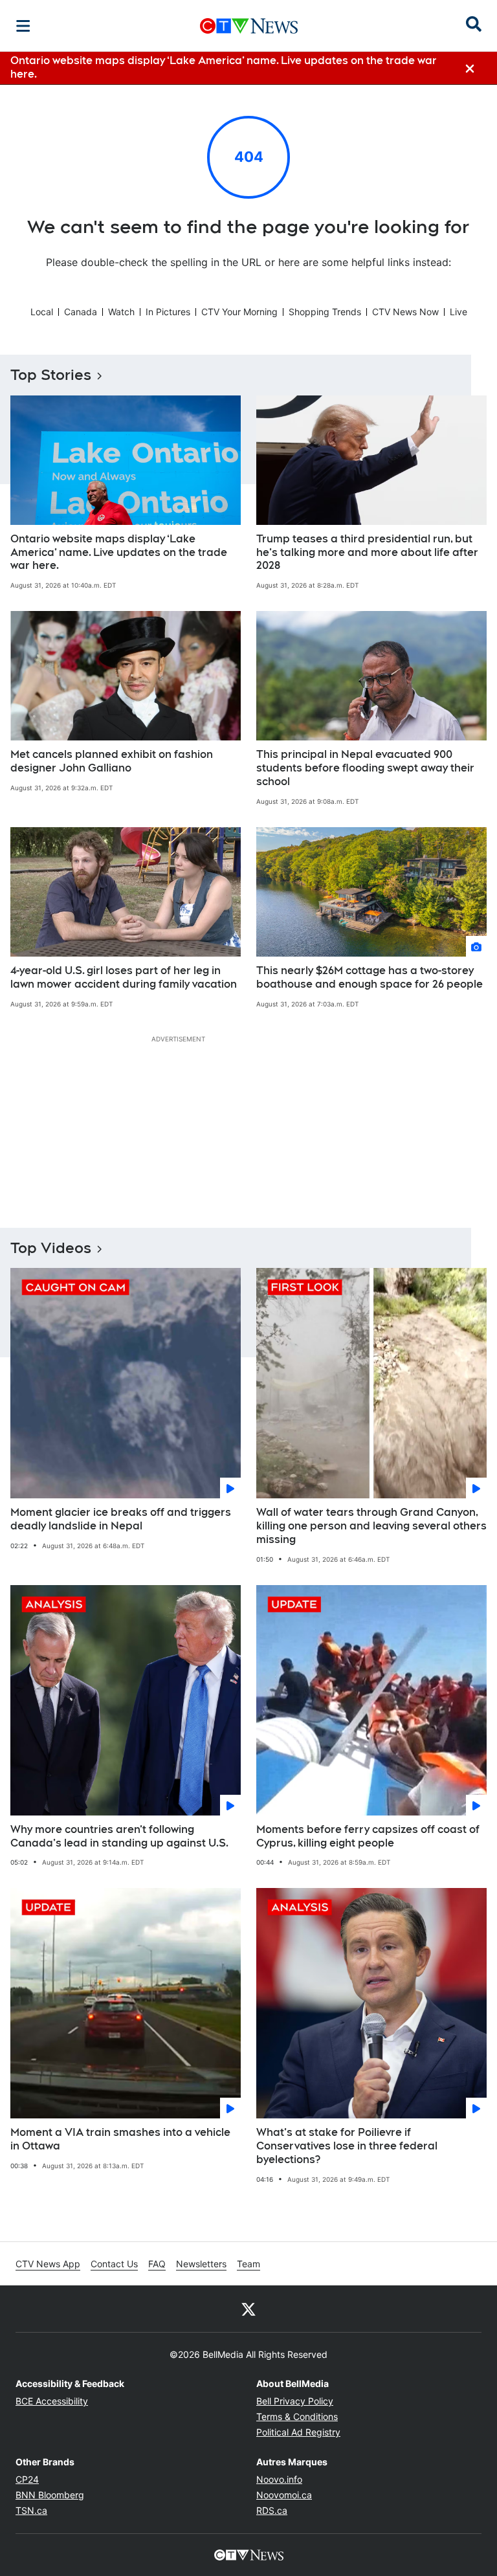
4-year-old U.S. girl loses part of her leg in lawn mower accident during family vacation (124, 977)
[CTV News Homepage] (249, 26)
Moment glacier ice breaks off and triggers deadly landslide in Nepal (121, 1519)
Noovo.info (279, 2479)
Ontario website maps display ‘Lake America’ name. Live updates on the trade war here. (119, 552)
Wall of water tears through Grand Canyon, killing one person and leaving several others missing (371, 1526)
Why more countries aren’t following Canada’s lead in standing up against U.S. (119, 1836)
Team (248, 2264)
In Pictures (168, 312)
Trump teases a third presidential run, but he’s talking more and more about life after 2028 (367, 552)
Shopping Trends (325, 312)
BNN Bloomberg (50, 2495)
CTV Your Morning (239, 312)
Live (458, 312)
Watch (121, 312)
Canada (81, 312)
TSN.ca (31, 2510)
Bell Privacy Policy (295, 2401)
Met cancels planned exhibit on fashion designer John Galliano (112, 761)
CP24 (27, 2479)
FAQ (157, 2264)
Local (42, 312)
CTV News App (48, 2264)
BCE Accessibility (52, 2401)
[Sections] (23, 26)
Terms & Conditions (297, 2416)
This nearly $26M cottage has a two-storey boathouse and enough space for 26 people (370, 977)
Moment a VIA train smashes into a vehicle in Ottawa (120, 2139)
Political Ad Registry (298, 2432)
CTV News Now (405, 312)
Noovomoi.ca (284, 2495)
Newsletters (201, 2264)
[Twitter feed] (248, 2309)
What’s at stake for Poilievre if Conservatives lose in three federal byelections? (347, 2146)
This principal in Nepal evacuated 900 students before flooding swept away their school (365, 768)
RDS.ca (272, 2510)
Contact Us (114, 2264)
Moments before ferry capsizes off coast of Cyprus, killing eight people (368, 1836)
